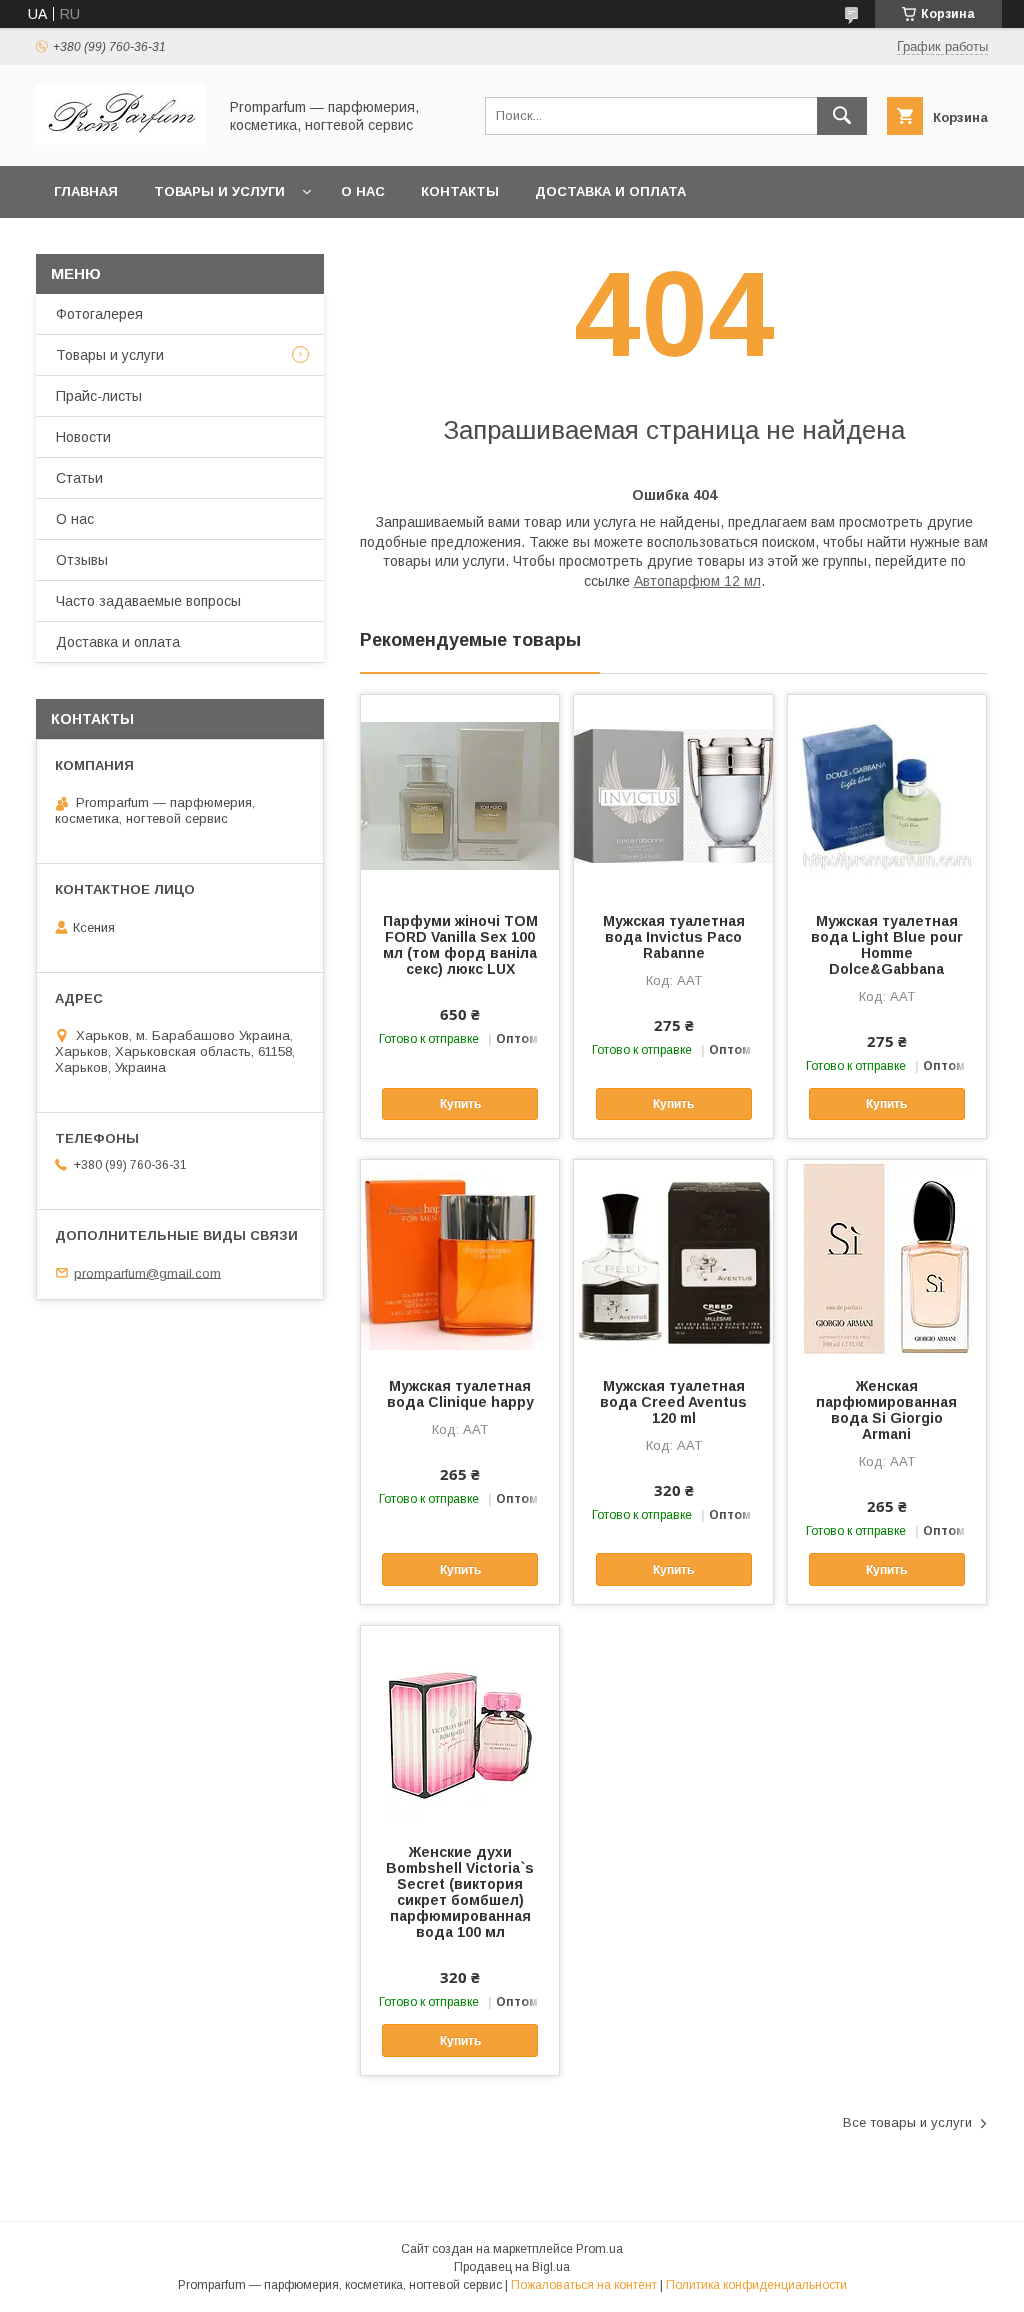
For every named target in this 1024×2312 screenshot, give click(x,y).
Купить (460, 1104)
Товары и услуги (219, 191)
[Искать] (842, 116)
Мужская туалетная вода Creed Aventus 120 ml (673, 1402)
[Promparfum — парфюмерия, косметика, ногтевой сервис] (121, 140)
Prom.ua (599, 2249)
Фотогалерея (99, 314)
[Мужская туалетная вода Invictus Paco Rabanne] (673, 795)
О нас (363, 191)
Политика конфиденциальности (756, 2285)
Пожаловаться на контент (584, 2285)
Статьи (79, 478)
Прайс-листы (99, 396)
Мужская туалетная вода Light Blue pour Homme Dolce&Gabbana (887, 945)
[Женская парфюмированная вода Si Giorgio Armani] (887, 1260)
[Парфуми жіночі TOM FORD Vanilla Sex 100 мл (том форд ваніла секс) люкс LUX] (460, 795)
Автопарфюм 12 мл (697, 581)
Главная (86, 191)
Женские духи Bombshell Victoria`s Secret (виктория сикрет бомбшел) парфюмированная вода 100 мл (460, 1892)
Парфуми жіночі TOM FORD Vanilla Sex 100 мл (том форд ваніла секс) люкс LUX (460, 945)
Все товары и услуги (907, 2122)
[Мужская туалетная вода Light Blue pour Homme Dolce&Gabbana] (887, 795)
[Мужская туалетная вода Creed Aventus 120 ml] (673, 1260)
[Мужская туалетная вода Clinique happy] (460, 1260)
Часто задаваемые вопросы (148, 601)
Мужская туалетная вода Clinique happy (460, 1394)
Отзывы (82, 560)
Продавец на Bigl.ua (512, 2267)
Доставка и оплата (610, 191)
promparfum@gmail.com (147, 1272)
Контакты (460, 191)
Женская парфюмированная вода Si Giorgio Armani (886, 1410)
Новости (83, 437)
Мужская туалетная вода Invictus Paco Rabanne (674, 937)
